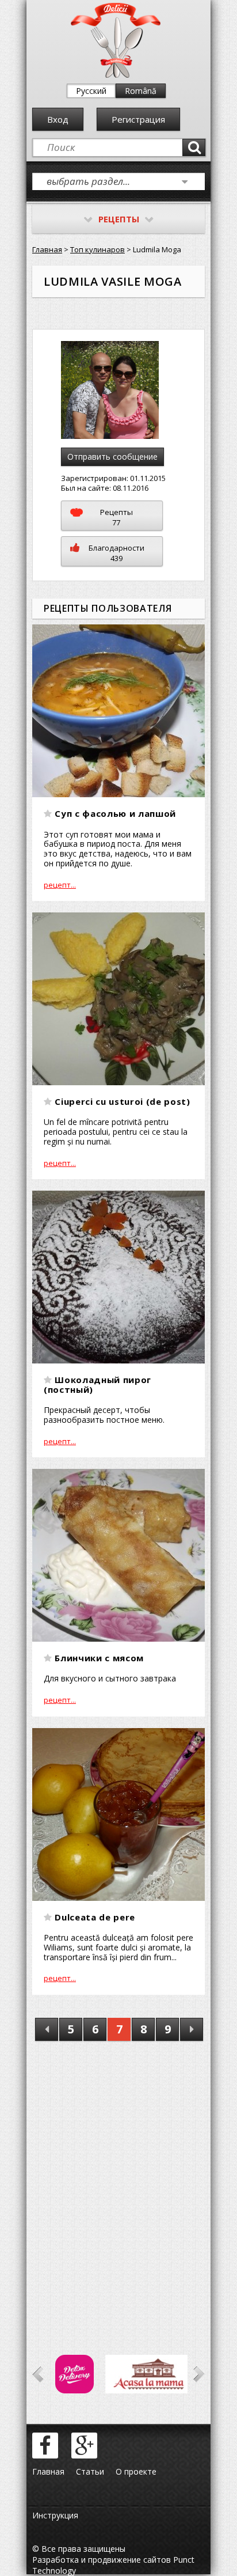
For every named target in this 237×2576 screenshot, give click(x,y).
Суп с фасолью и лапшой (115, 813)
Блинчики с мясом (99, 1658)
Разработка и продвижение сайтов (102, 2560)
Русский (91, 91)
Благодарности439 (116, 553)
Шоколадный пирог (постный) (98, 1384)
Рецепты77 (116, 517)
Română (141, 91)
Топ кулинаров (98, 249)
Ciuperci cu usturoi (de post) (122, 1101)
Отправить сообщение (112, 457)
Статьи (90, 2471)
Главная (47, 249)
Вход (58, 119)
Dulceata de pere (95, 1917)
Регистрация (138, 119)
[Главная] (116, 75)
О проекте (136, 2471)
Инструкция (55, 2515)
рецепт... (60, 885)
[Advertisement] (118, 2181)
